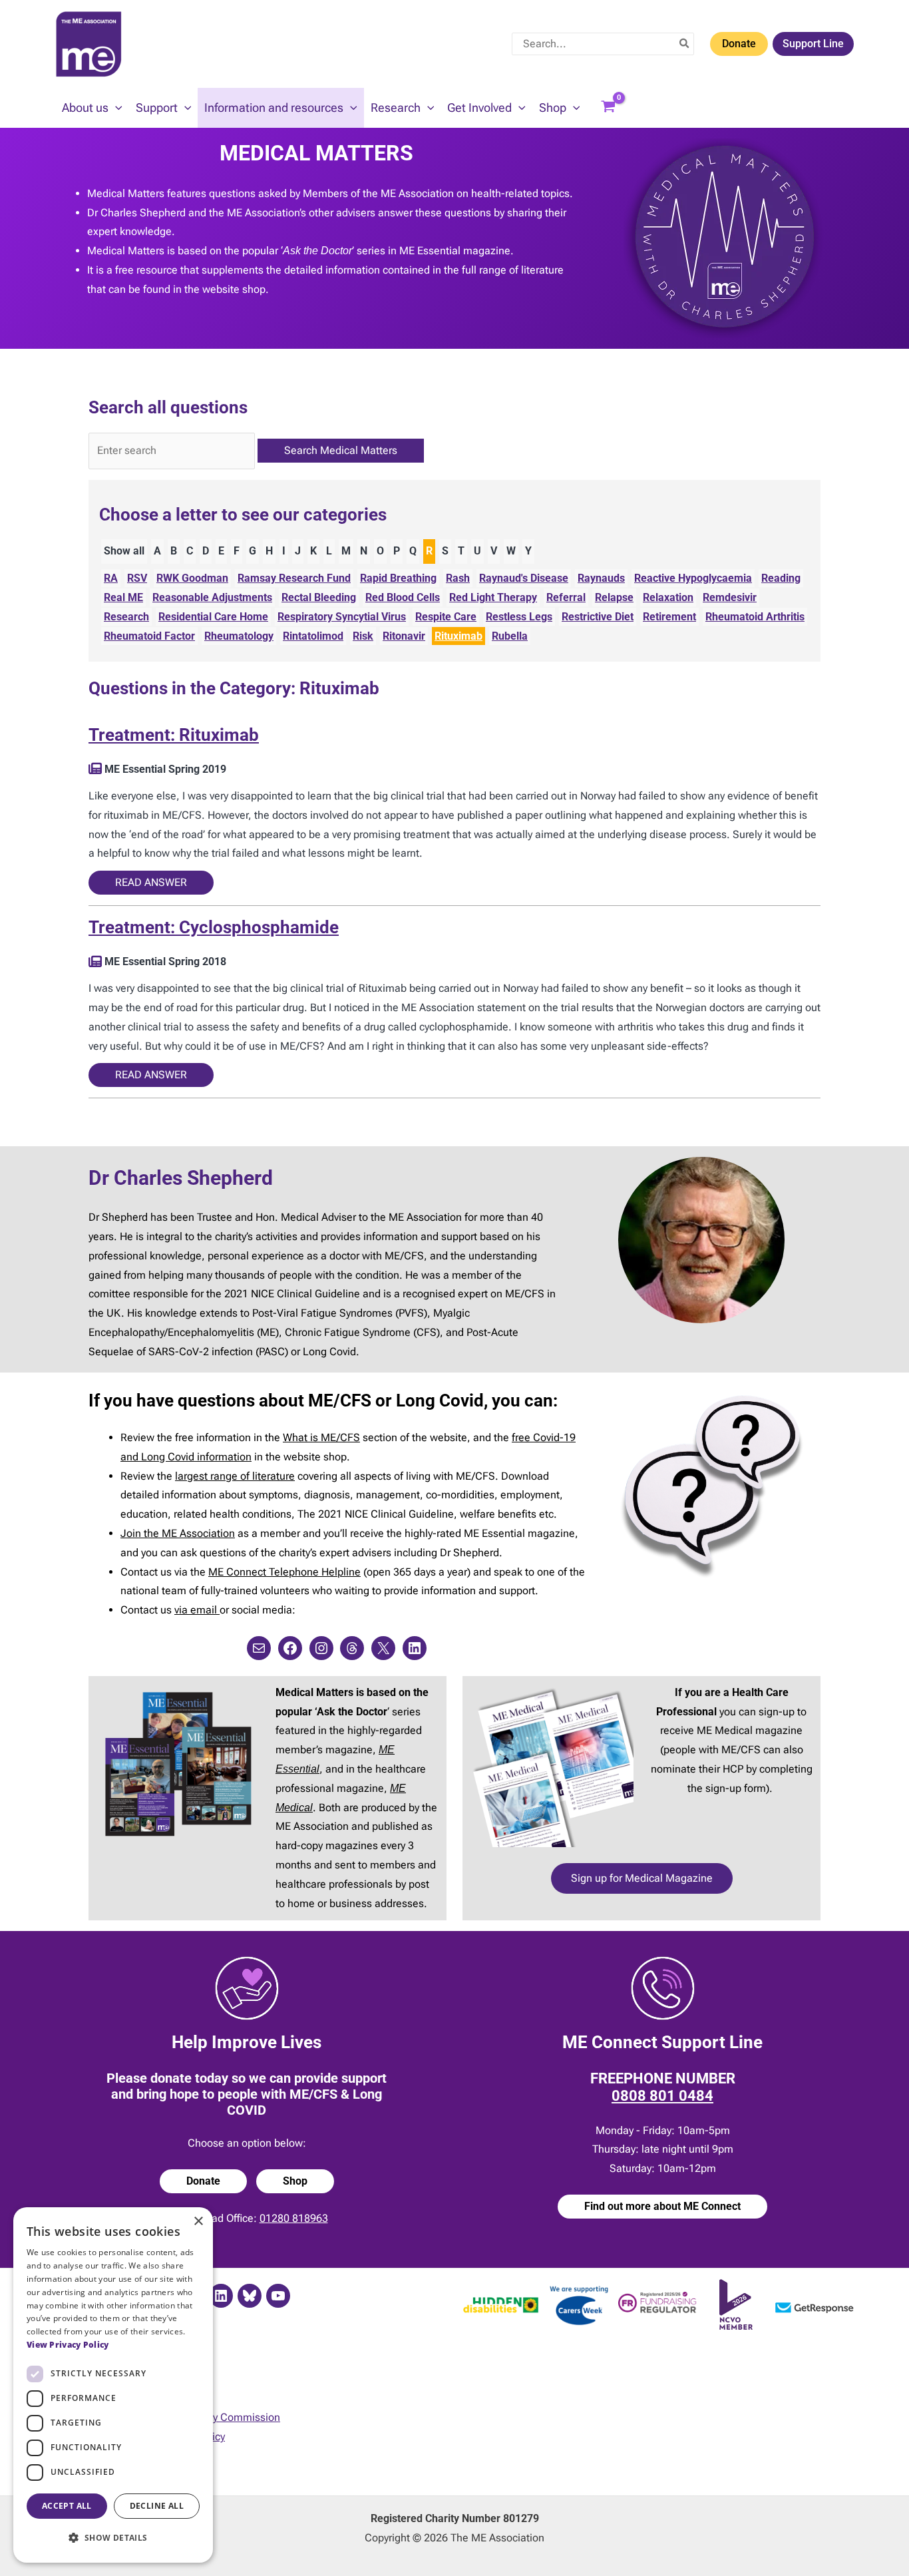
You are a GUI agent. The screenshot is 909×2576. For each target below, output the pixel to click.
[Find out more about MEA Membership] (95, 769)
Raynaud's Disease (524, 578)
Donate (739, 44)
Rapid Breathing (398, 578)
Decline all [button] (157, 2506)
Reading (781, 578)
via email (197, 1610)
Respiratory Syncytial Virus (342, 617)
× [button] (198, 2222)
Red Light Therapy (493, 597)
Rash (458, 578)
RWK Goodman (192, 578)
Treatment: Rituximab (174, 735)
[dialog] (113, 2385)
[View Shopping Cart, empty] (608, 108)
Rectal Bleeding (319, 597)
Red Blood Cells (403, 597)
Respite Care (446, 617)
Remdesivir (730, 597)
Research (126, 617)
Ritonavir (404, 636)
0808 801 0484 (662, 2096)
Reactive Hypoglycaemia (693, 578)
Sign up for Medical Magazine (642, 1878)
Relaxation (668, 597)
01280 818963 (294, 2218)
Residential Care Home (213, 617)
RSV (137, 578)
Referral (566, 597)
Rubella (510, 636)
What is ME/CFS (321, 1437)
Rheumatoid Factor (149, 636)
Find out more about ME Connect (662, 2206)
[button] (115, 108)
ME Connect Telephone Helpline (284, 1572)
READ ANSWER (151, 882)
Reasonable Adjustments (212, 597)
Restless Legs (519, 617)
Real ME (123, 597)
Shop (295, 2181)
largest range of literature (235, 1476)
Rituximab (458, 636)
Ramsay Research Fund (294, 578)
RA (111, 578)
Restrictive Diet (598, 617)
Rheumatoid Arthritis (755, 617)
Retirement (669, 617)
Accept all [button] (67, 2506)
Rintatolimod (313, 636)
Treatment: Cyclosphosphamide (214, 927)
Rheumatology (239, 636)
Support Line (813, 44)
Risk (363, 636)
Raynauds (601, 578)
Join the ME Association (178, 1533)
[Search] (685, 44)
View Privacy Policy (68, 2345)
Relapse (614, 597)
